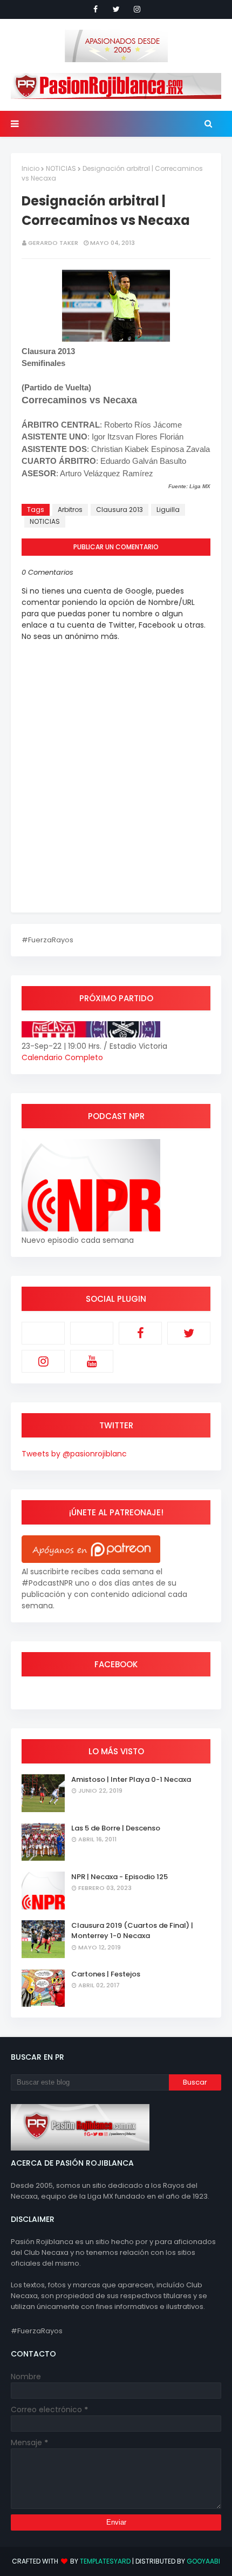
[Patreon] (43, 1333)
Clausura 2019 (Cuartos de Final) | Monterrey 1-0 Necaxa (132, 1931)
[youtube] (92, 1361)
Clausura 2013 (120, 510)
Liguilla (168, 510)
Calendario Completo (62, 1057)
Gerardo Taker (53, 243)
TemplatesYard (105, 2561)
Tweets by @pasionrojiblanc (74, 1454)
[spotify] (92, 1333)
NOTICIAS (61, 168)
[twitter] (116, 9)
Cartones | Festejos (106, 1974)
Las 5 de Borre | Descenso (116, 1828)
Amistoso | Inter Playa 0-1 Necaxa (131, 1779)
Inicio (30, 168)
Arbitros (70, 510)
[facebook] (95, 9)
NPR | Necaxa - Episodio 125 (120, 1877)
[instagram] (137, 9)
